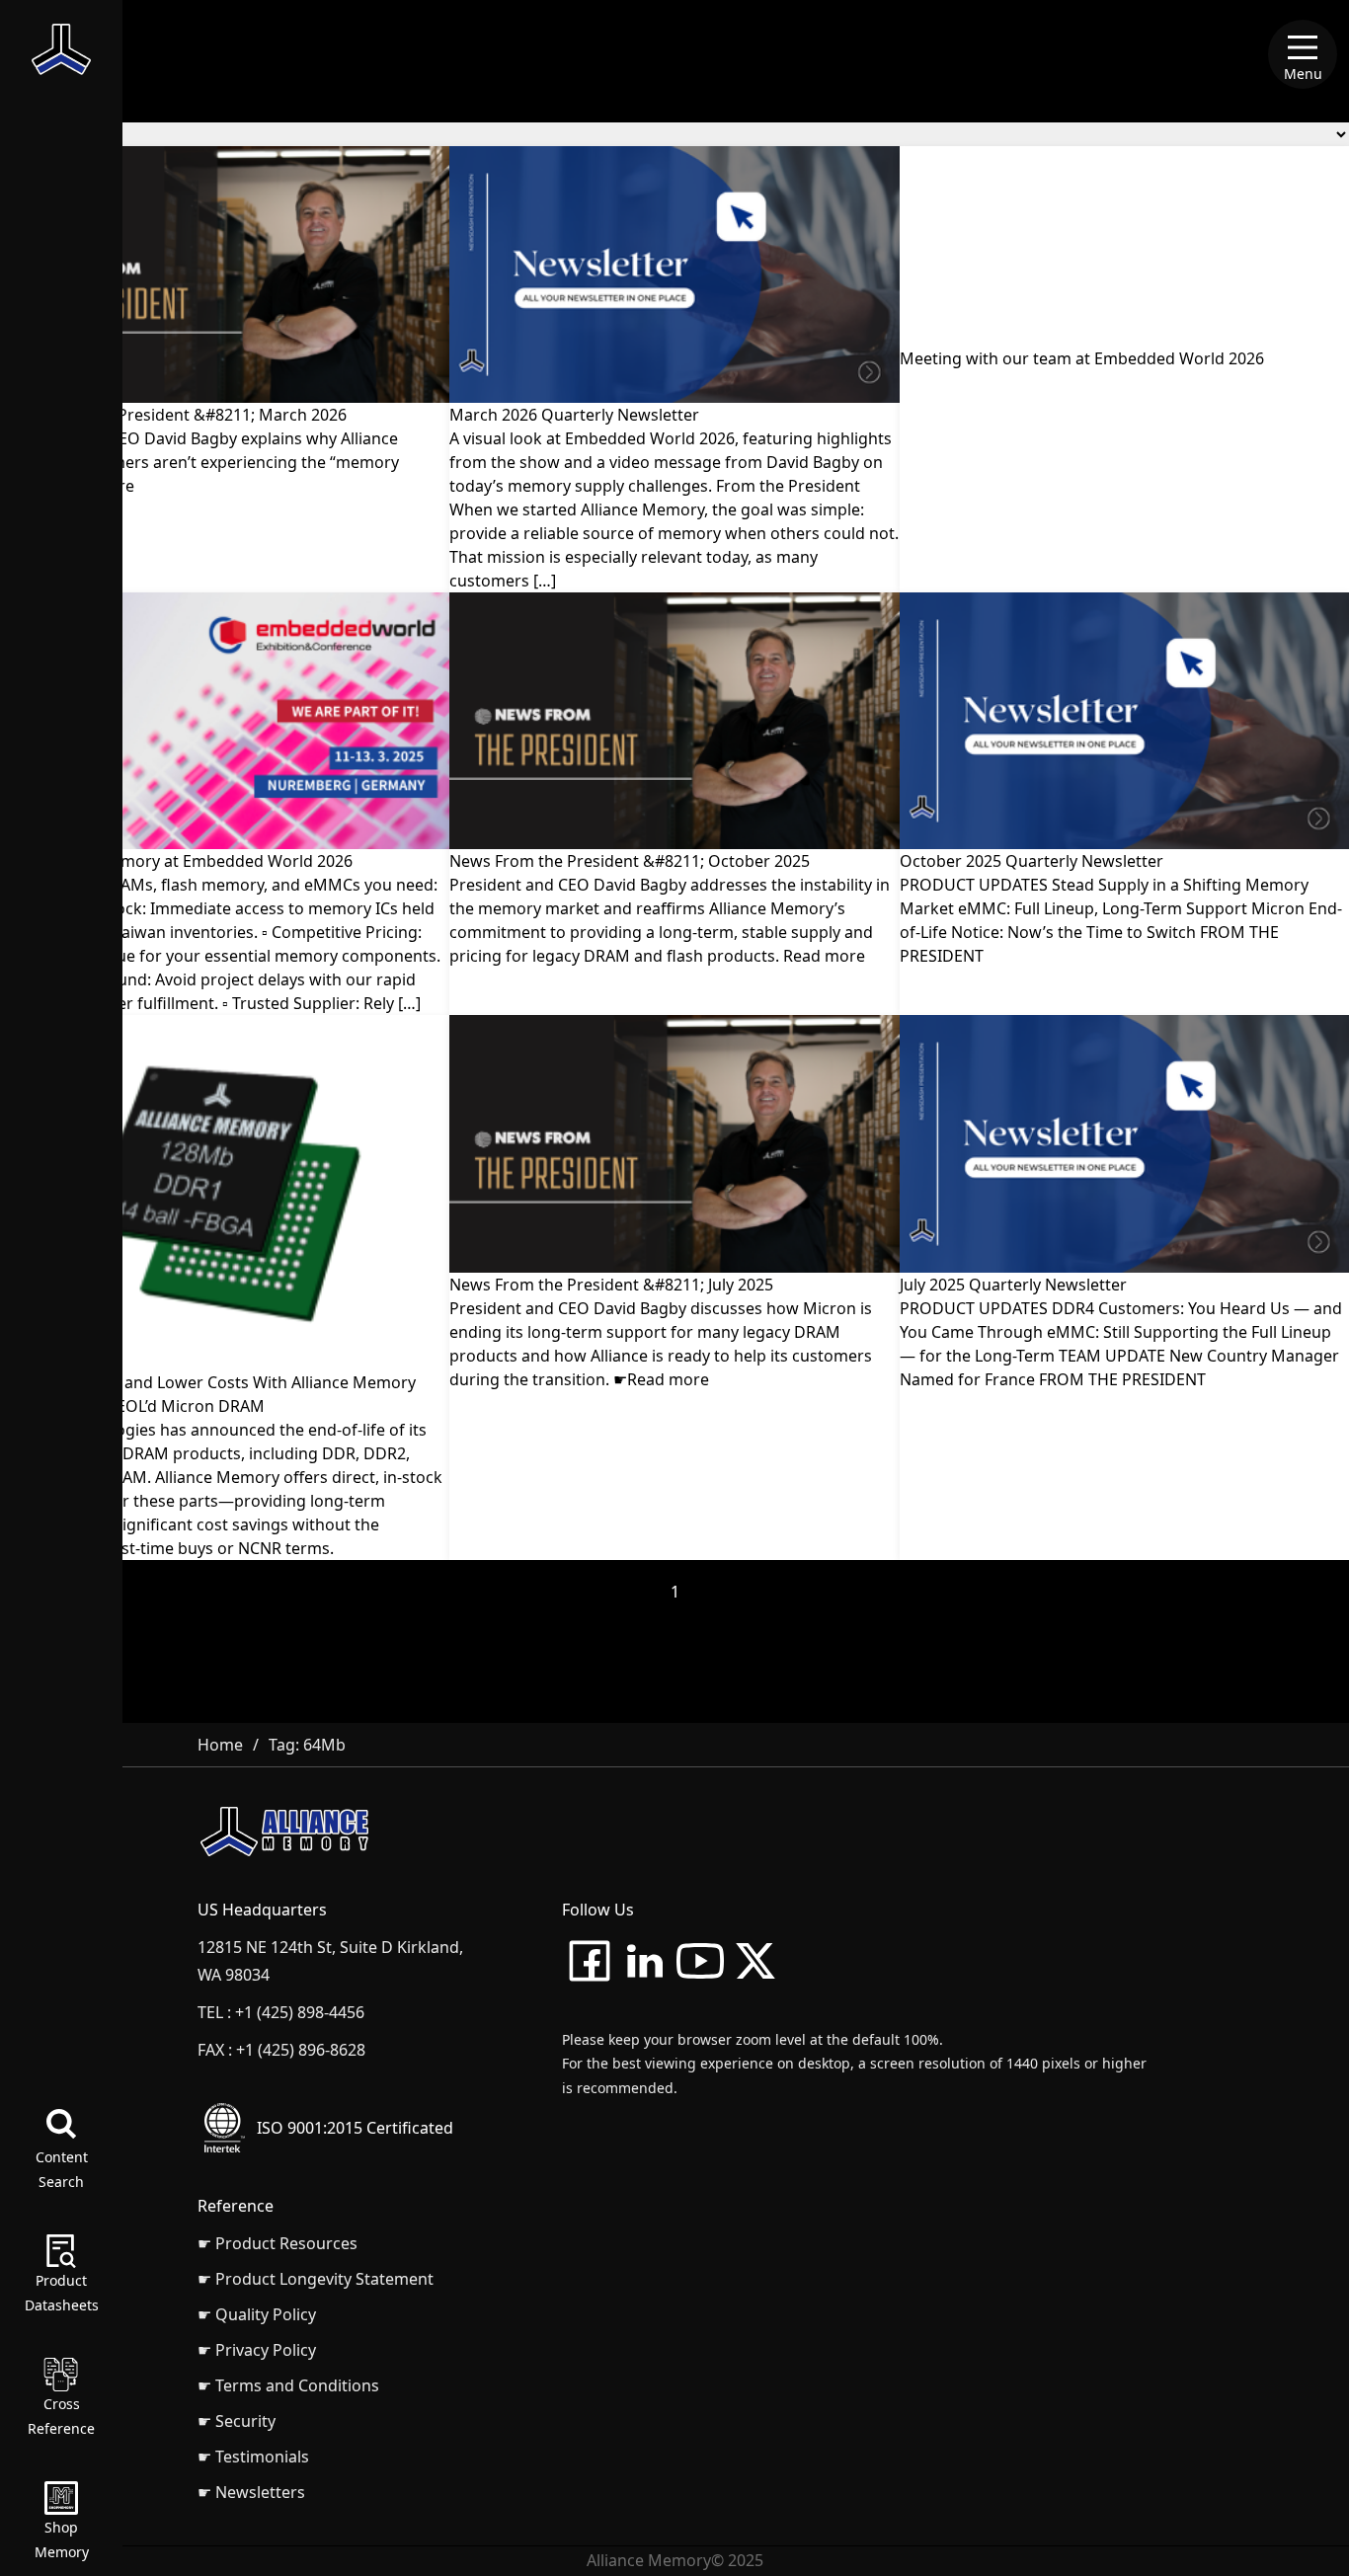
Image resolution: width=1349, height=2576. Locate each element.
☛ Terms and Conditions (288, 2385)
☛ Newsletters (251, 2492)
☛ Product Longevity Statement (316, 2279)
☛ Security (237, 2421)
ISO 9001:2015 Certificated (355, 2128)
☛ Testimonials (253, 2457)
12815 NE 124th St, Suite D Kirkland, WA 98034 (330, 1961)
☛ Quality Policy (257, 2314)
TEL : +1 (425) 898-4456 (281, 2012)
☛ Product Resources (278, 2243)
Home (220, 1745)
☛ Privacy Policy (257, 2350)
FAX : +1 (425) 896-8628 (281, 2050)
